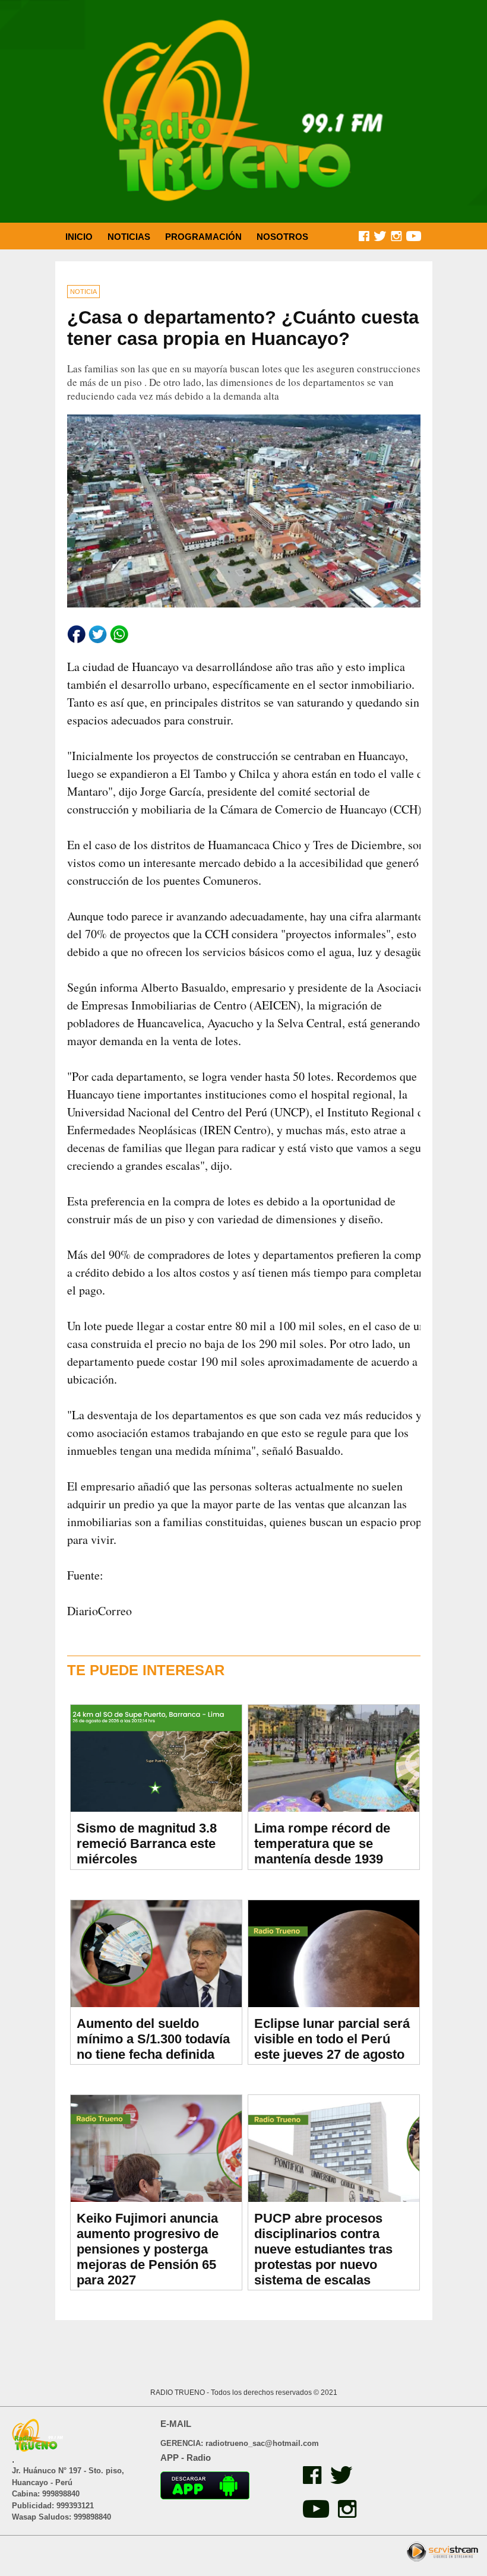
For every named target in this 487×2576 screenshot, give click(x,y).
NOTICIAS (129, 237)
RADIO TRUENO (178, 2393)
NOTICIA (83, 292)
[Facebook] (311, 2481)
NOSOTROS (282, 237)
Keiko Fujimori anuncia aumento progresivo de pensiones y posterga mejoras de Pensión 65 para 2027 (148, 2249)
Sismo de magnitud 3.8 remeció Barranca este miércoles (147, 1844)
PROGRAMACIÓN (203, 237)
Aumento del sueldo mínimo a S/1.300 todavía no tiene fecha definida (153, 2039)
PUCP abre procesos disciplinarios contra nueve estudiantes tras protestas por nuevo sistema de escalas (323, 2249)
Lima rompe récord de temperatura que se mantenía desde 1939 (322, 1844)
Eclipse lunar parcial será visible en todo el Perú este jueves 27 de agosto (332, 2039)
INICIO (79, 237)
